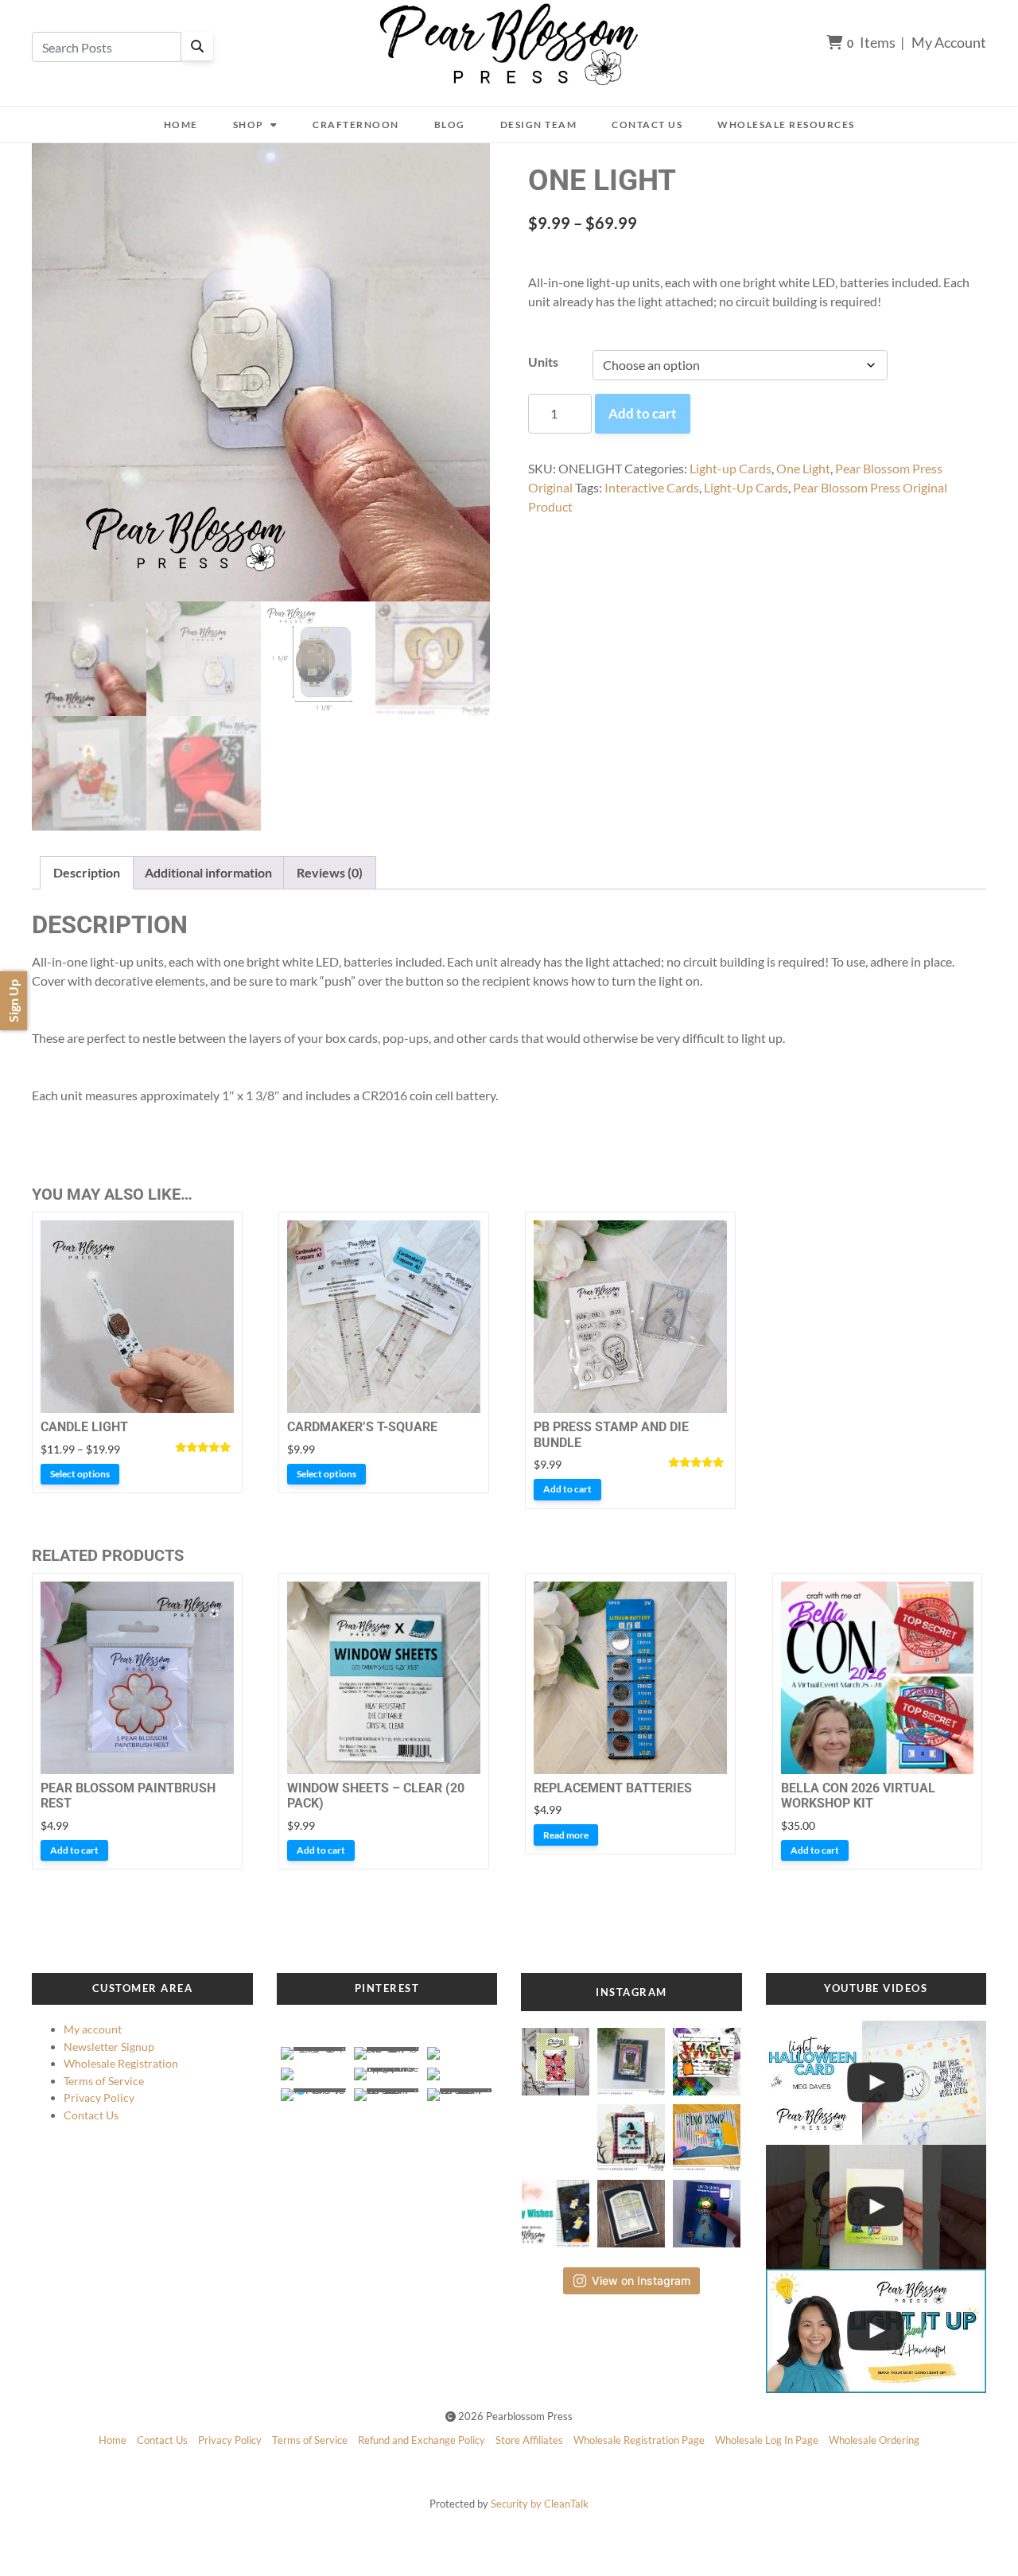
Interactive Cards (652, 487)
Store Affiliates (529, 2440)
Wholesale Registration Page (639, 2440)
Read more (566, 1835)
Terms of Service (104, 2081)
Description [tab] (87, 872)
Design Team (539, 125)
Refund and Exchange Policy (422, 2440)
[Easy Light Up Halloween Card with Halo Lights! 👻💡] (876, 2083)
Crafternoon (356, 125)
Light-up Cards (730, 468)
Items (871, 42)
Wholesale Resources (786, 125)
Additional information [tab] (208, 872)
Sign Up (13, 1001)
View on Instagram (641, 2280)
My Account (949, 42)
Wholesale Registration (121, 2063)
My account (93, 2029)
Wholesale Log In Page (767, 2440)
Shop (249, 125)
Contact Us (647, 125)
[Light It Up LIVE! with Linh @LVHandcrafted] (876, 2331)
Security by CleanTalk (540, 2504)
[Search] (197, 46)
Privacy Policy (99, 2097)
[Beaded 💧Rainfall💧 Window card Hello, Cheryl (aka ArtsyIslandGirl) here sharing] (631, 2209)
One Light (803, 468)
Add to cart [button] (567, 1489)
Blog (450, 125)
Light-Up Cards (746, 487)
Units (543, 362)
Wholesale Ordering (874, 2440)
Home (181, 125)
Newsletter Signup (109, 2047)
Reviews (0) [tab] (330, 872)
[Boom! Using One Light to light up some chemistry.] (876, 2207)
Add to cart (643, 413)
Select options (80, 1474)
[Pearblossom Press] (509, 45)
